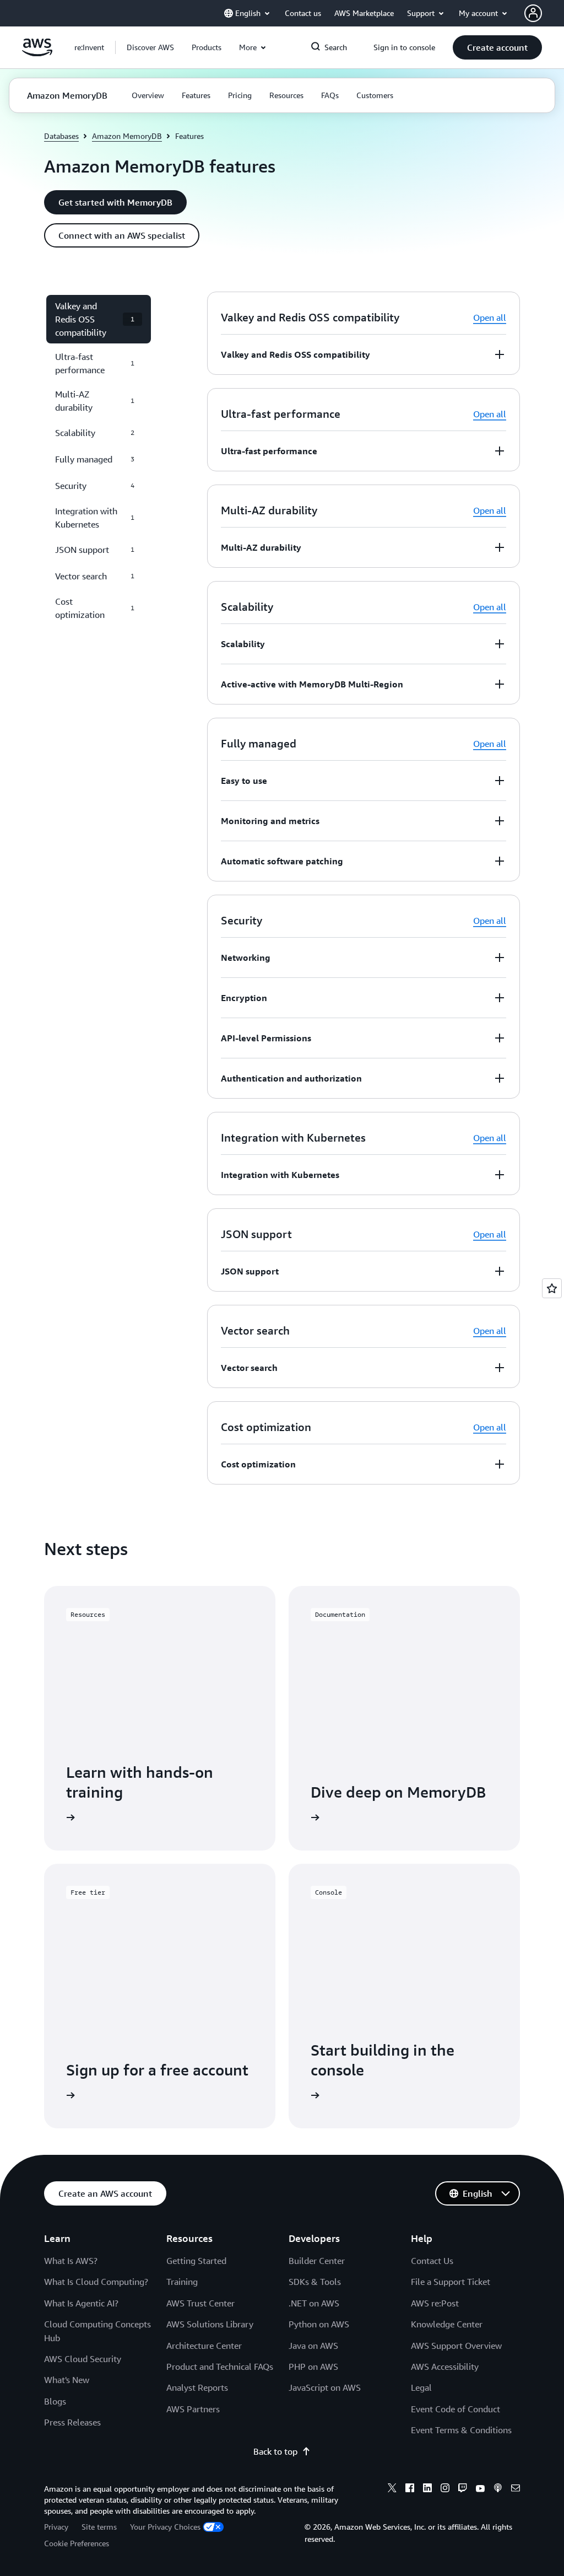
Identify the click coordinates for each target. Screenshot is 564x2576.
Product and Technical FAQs (220, 2367)
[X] (392, 2489)
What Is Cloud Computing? (96, 2282)
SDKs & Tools (315, 2282)
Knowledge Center (447, 2324)
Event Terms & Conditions (461, 2430)
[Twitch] (463, 2489)
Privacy (56, 2527)
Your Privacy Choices (165, 2527)
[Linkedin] (427, 2489)
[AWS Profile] (533, 13)
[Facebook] (410, 2489)
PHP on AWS (313, 2367)
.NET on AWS (314, 2303)
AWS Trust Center (200, 2303)
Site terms (99, 2527)
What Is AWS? (71, 2261)
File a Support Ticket (451, 2282)
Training (182, 2282)
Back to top (275, 2451)
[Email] (516, 2489)
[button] (150, 47)
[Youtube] (480, 2489)
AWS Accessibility (445, 2367)
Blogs (55, 2401)
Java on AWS (313, 2346)
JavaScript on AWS (325, 2387)
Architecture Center (204, 2346)
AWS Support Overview (456, 2346)
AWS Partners (193, 2409)
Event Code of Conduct (455, 2409)
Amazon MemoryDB (127, 136)
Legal (421, 2387)
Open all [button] (490, 318)
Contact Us (432, 2261)
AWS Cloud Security (83, 2359)
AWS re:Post (435, 2303)
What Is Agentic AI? (81, 2303)
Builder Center (317, 2261)
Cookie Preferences (77, 2543)
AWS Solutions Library (210, 2324)
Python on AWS (319, 2324)
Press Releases (72, 2422)
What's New (67, 2380)
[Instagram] (445, 2489)
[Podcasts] (498, 2489)
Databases (61, 136)
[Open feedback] (552, 1288)
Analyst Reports (197, 2387)
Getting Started (196, 2261)
